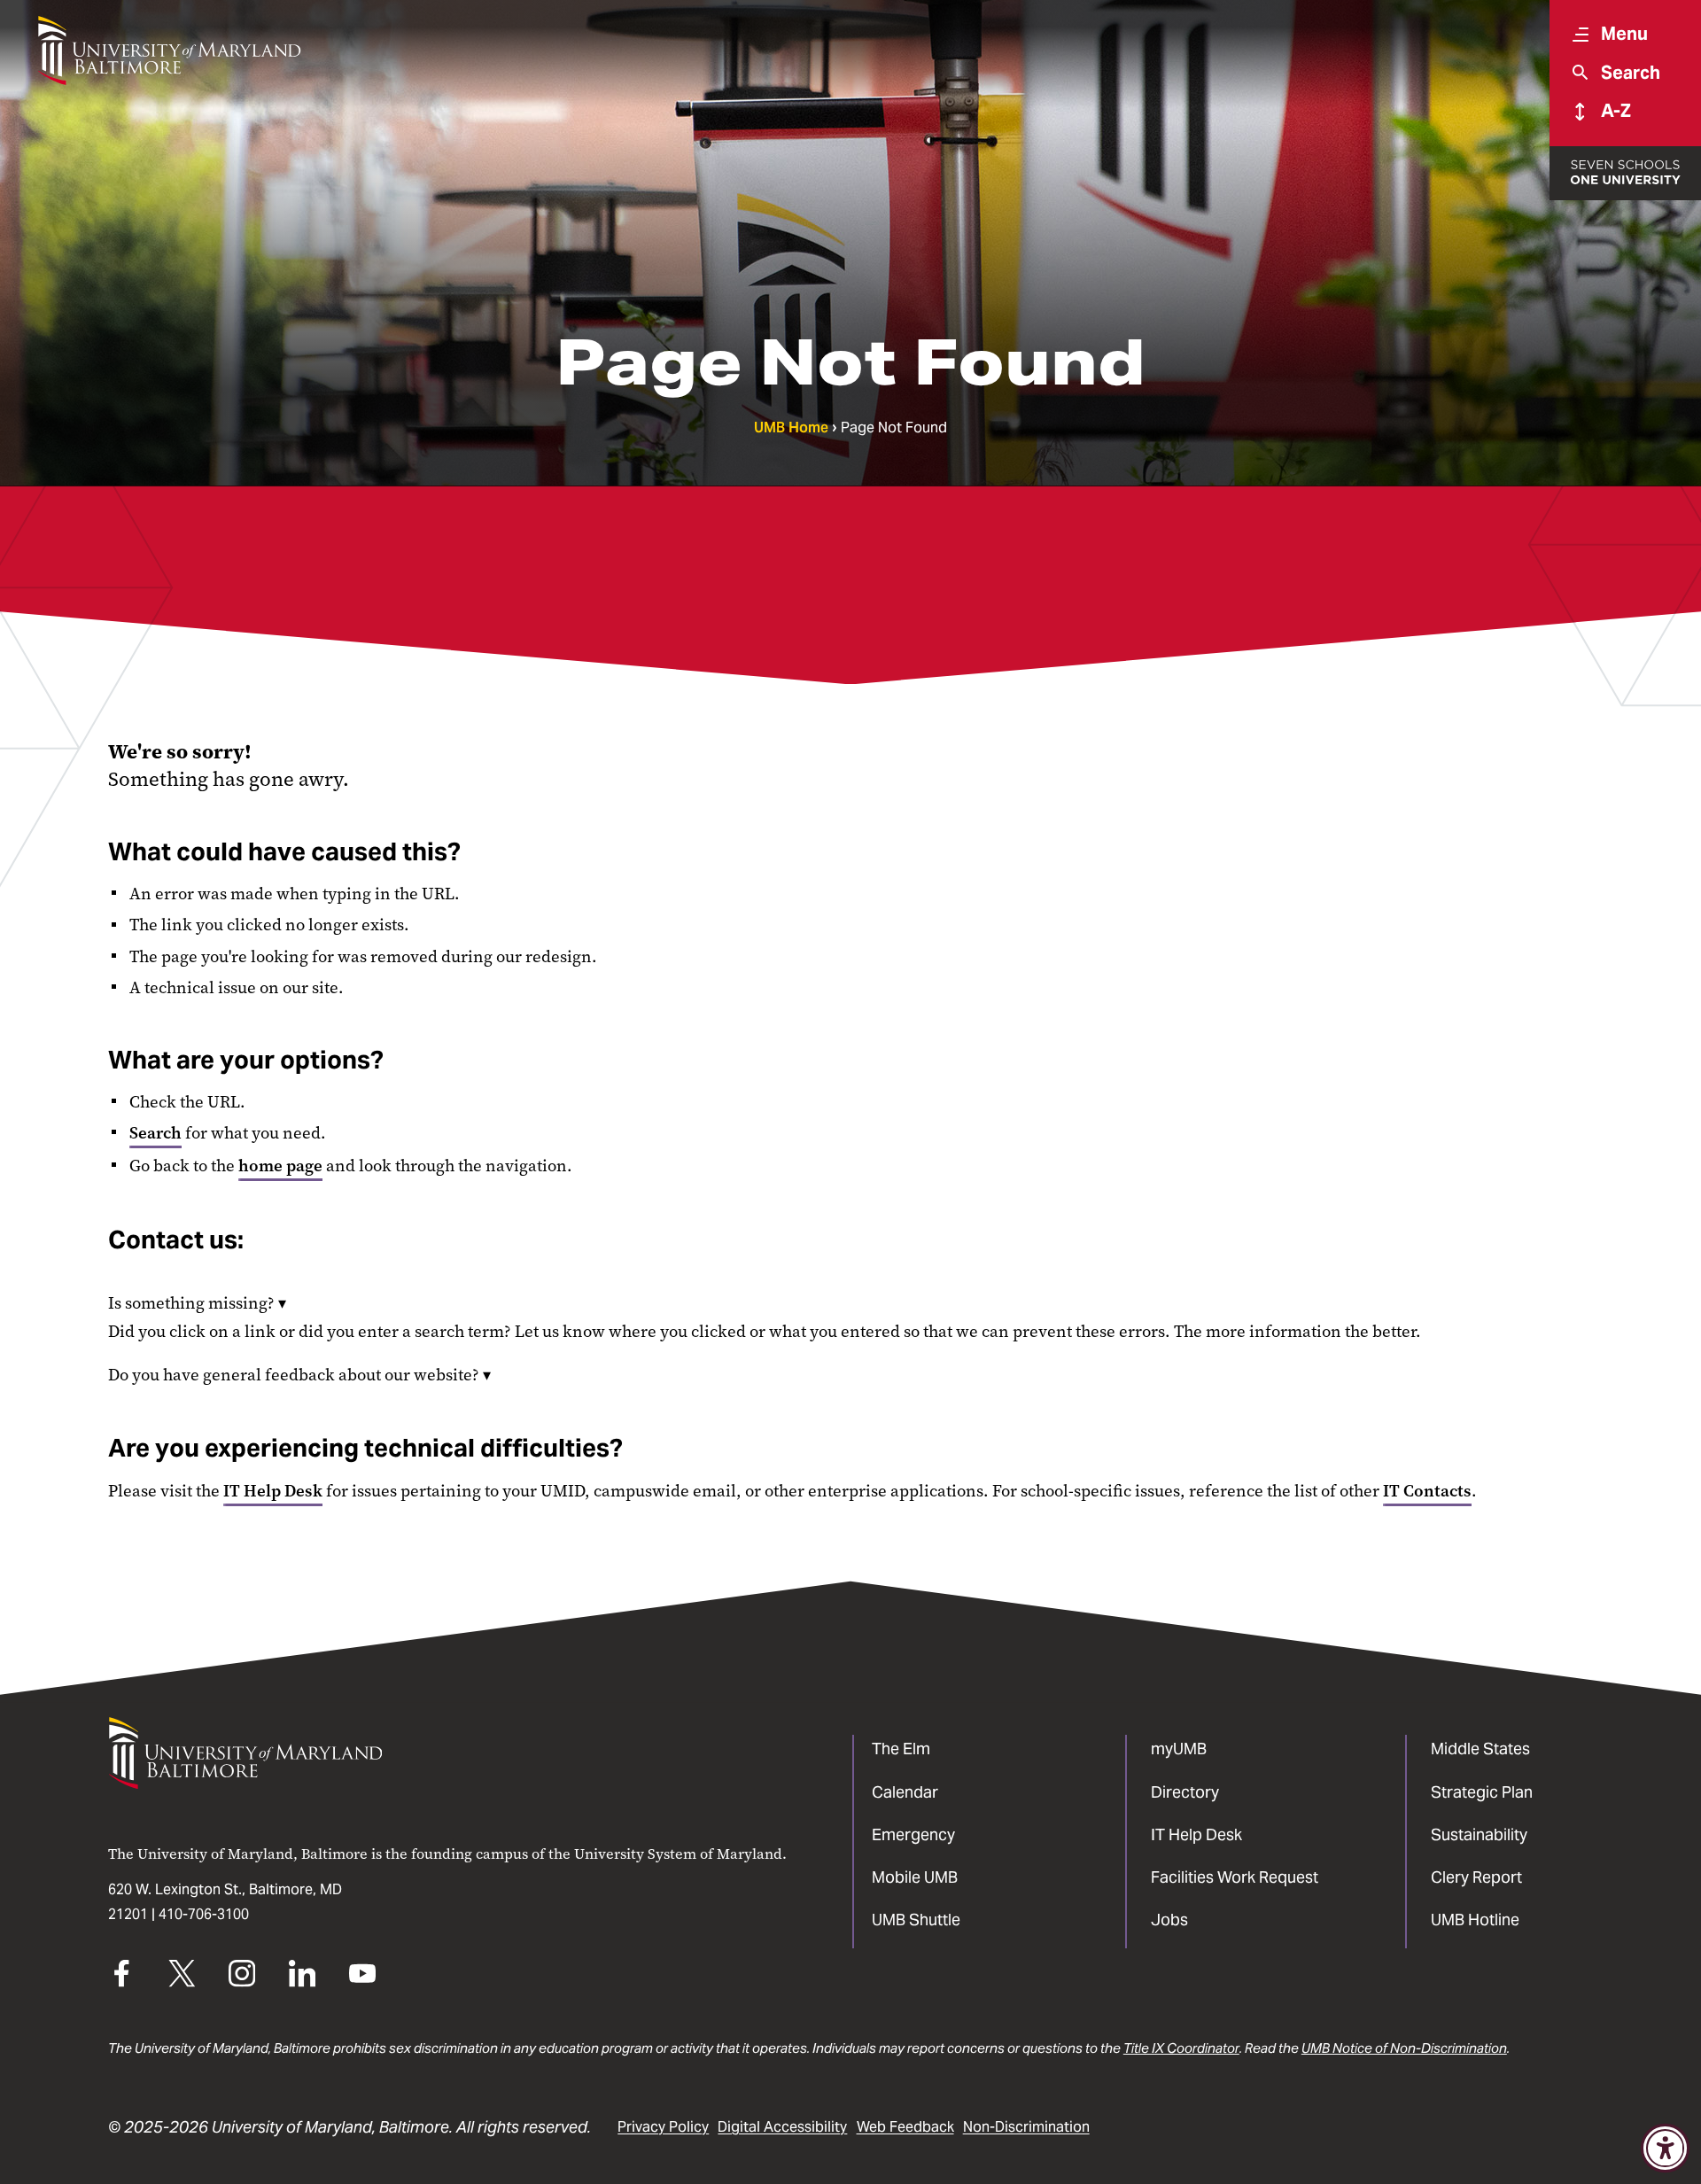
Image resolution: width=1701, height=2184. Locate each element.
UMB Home (791, 427)
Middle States (1480, 1749)
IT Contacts (1427, 1491)
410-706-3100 (204, 1914)
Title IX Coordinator (1181, 2048)
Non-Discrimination (1026, 2127)
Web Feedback (905, 2127)
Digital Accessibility (782, 2127)
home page (280, 1166)
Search (155, 1133)
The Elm (901, 1749)
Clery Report (1476, 1877)
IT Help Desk (273, 1491)
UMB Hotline (1475, 1920)
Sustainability (1479, 1834)
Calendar (905, 1792)
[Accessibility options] (1665, 2148)
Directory (1185, 1792)
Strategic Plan (1482, 1792)
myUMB (1179, 1749)
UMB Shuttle (916, 1920)
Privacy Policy (663, 2127)
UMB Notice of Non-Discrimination (1404, 2048)
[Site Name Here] (169, 51)
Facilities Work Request (1235, 1877)
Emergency (913, 1834)
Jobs (1169, 1920)
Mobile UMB (915, 1877)
